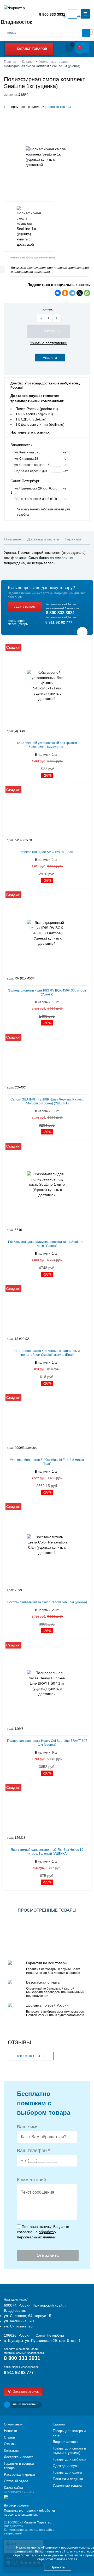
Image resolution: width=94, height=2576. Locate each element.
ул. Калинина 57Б (27, 452)
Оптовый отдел (16, 2481)
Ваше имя (28, 2127)
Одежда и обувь (66, 2466)
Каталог (59, 2424)
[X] (80, 293)
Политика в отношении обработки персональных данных (29, 2513)
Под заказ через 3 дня (31, 471)
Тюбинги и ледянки (68, 2479)
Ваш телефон (33, 2151)
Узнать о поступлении (49, 343)
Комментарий (32, 2180)
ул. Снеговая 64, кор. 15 (32, 465)
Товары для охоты (67, 2472)
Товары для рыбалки (69, 2459)
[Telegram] (72, 293)
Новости (10, 2431)
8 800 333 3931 (52, 14)
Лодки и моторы (65, 2442)
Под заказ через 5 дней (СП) (36, 499)
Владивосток (16, 22)
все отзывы (28, 2056)
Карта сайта (13, 2488)
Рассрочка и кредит (20, 2474)
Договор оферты (16, 2505)
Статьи (9, 2437)
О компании (13, 2424)
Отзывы (10, 2444)
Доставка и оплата (19, 2457)
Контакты (11, 2450)
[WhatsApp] (87, 293)
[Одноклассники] (65, 293)
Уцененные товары (56, 107)
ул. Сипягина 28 (26, 459)
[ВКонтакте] (58, 293)
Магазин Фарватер (37, 2522)
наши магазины (26, 2404)
